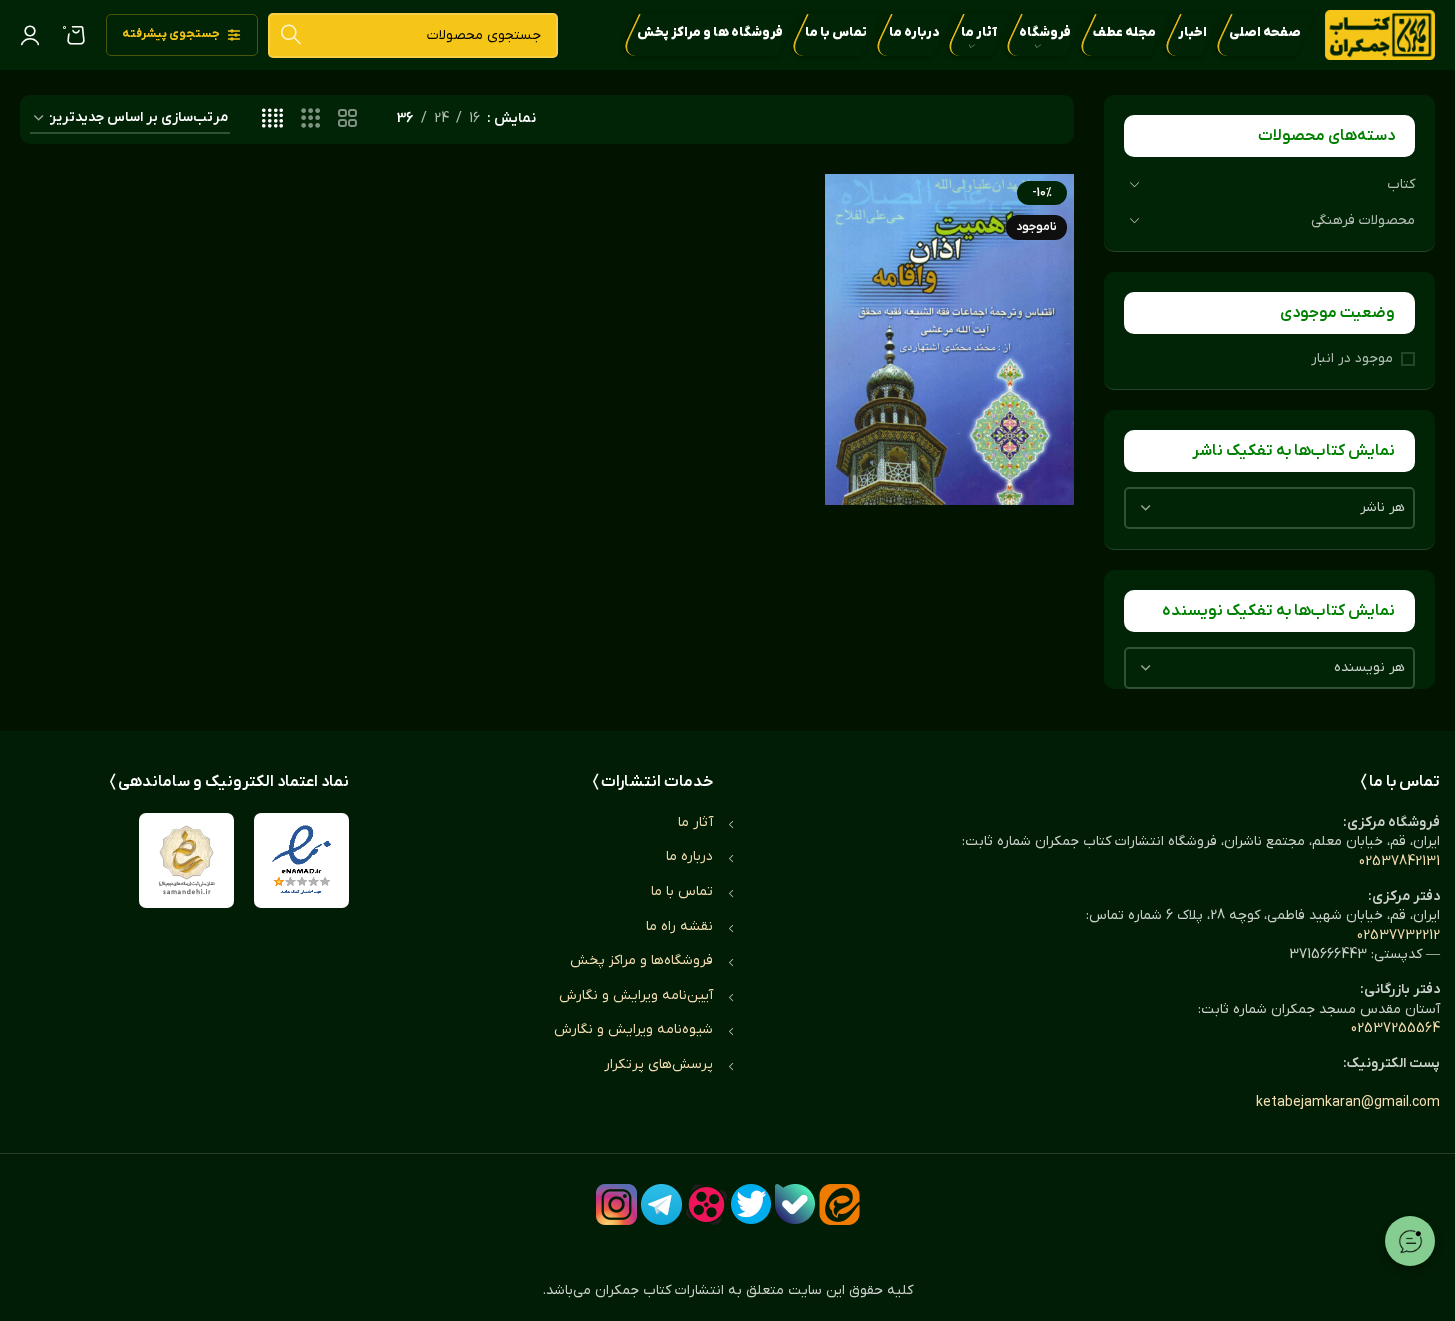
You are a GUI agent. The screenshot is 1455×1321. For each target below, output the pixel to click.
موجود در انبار (1352, 358)
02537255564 (1395, 1028)
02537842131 (1399, 861)
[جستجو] (290, 35)
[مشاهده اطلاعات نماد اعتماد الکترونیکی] (301, 860)
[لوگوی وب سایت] (1380, 34)
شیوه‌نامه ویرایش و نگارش (633, 1029)
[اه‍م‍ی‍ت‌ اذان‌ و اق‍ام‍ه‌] (949, 339)
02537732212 (1398, 935)
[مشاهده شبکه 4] (272, 119)
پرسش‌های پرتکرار (658, 1064)
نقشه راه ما (679, 926)
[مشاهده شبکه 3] (310, 119)
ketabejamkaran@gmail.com (1348, 1102)
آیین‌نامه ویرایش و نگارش (636, 995)
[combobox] (1269, 508)
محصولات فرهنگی (1363, 220)
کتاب (1401, 184)
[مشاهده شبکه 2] (347, 119)
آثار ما (695, 822)
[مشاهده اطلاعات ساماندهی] (186, 860)
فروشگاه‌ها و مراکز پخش (641, 960)
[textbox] (1269, 508)
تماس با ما (682, 891)
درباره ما (689, 856)
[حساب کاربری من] (30, 35)
